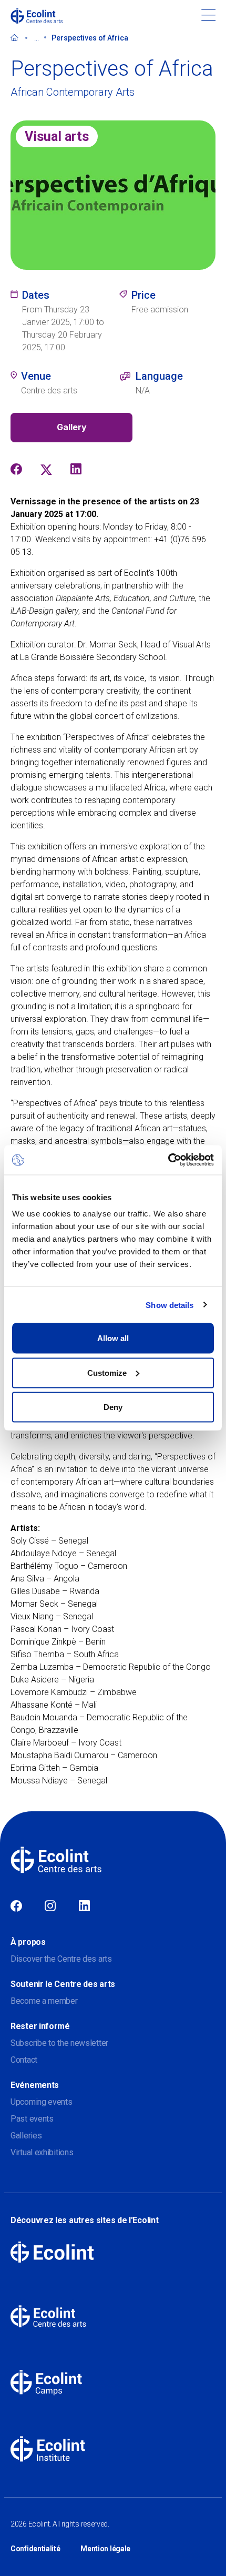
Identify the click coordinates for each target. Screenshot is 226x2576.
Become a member (44, 2001)
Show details (169, 1305)
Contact (24, 2060)
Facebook (16, 1906)
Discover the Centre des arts (61, 1959)
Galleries (26, 2136)
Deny (113, 1407)
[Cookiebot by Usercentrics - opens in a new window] (168, 1160)
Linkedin (84, 1906)
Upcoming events (42, 2102)
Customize (107, 1372)
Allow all (113, 1338)
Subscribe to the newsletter (59, 2043)
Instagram (50, 1906)
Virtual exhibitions (42, 2152)
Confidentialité (35, 2549)
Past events (32, 2119)
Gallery (72, 427)
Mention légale (105, 2549)
